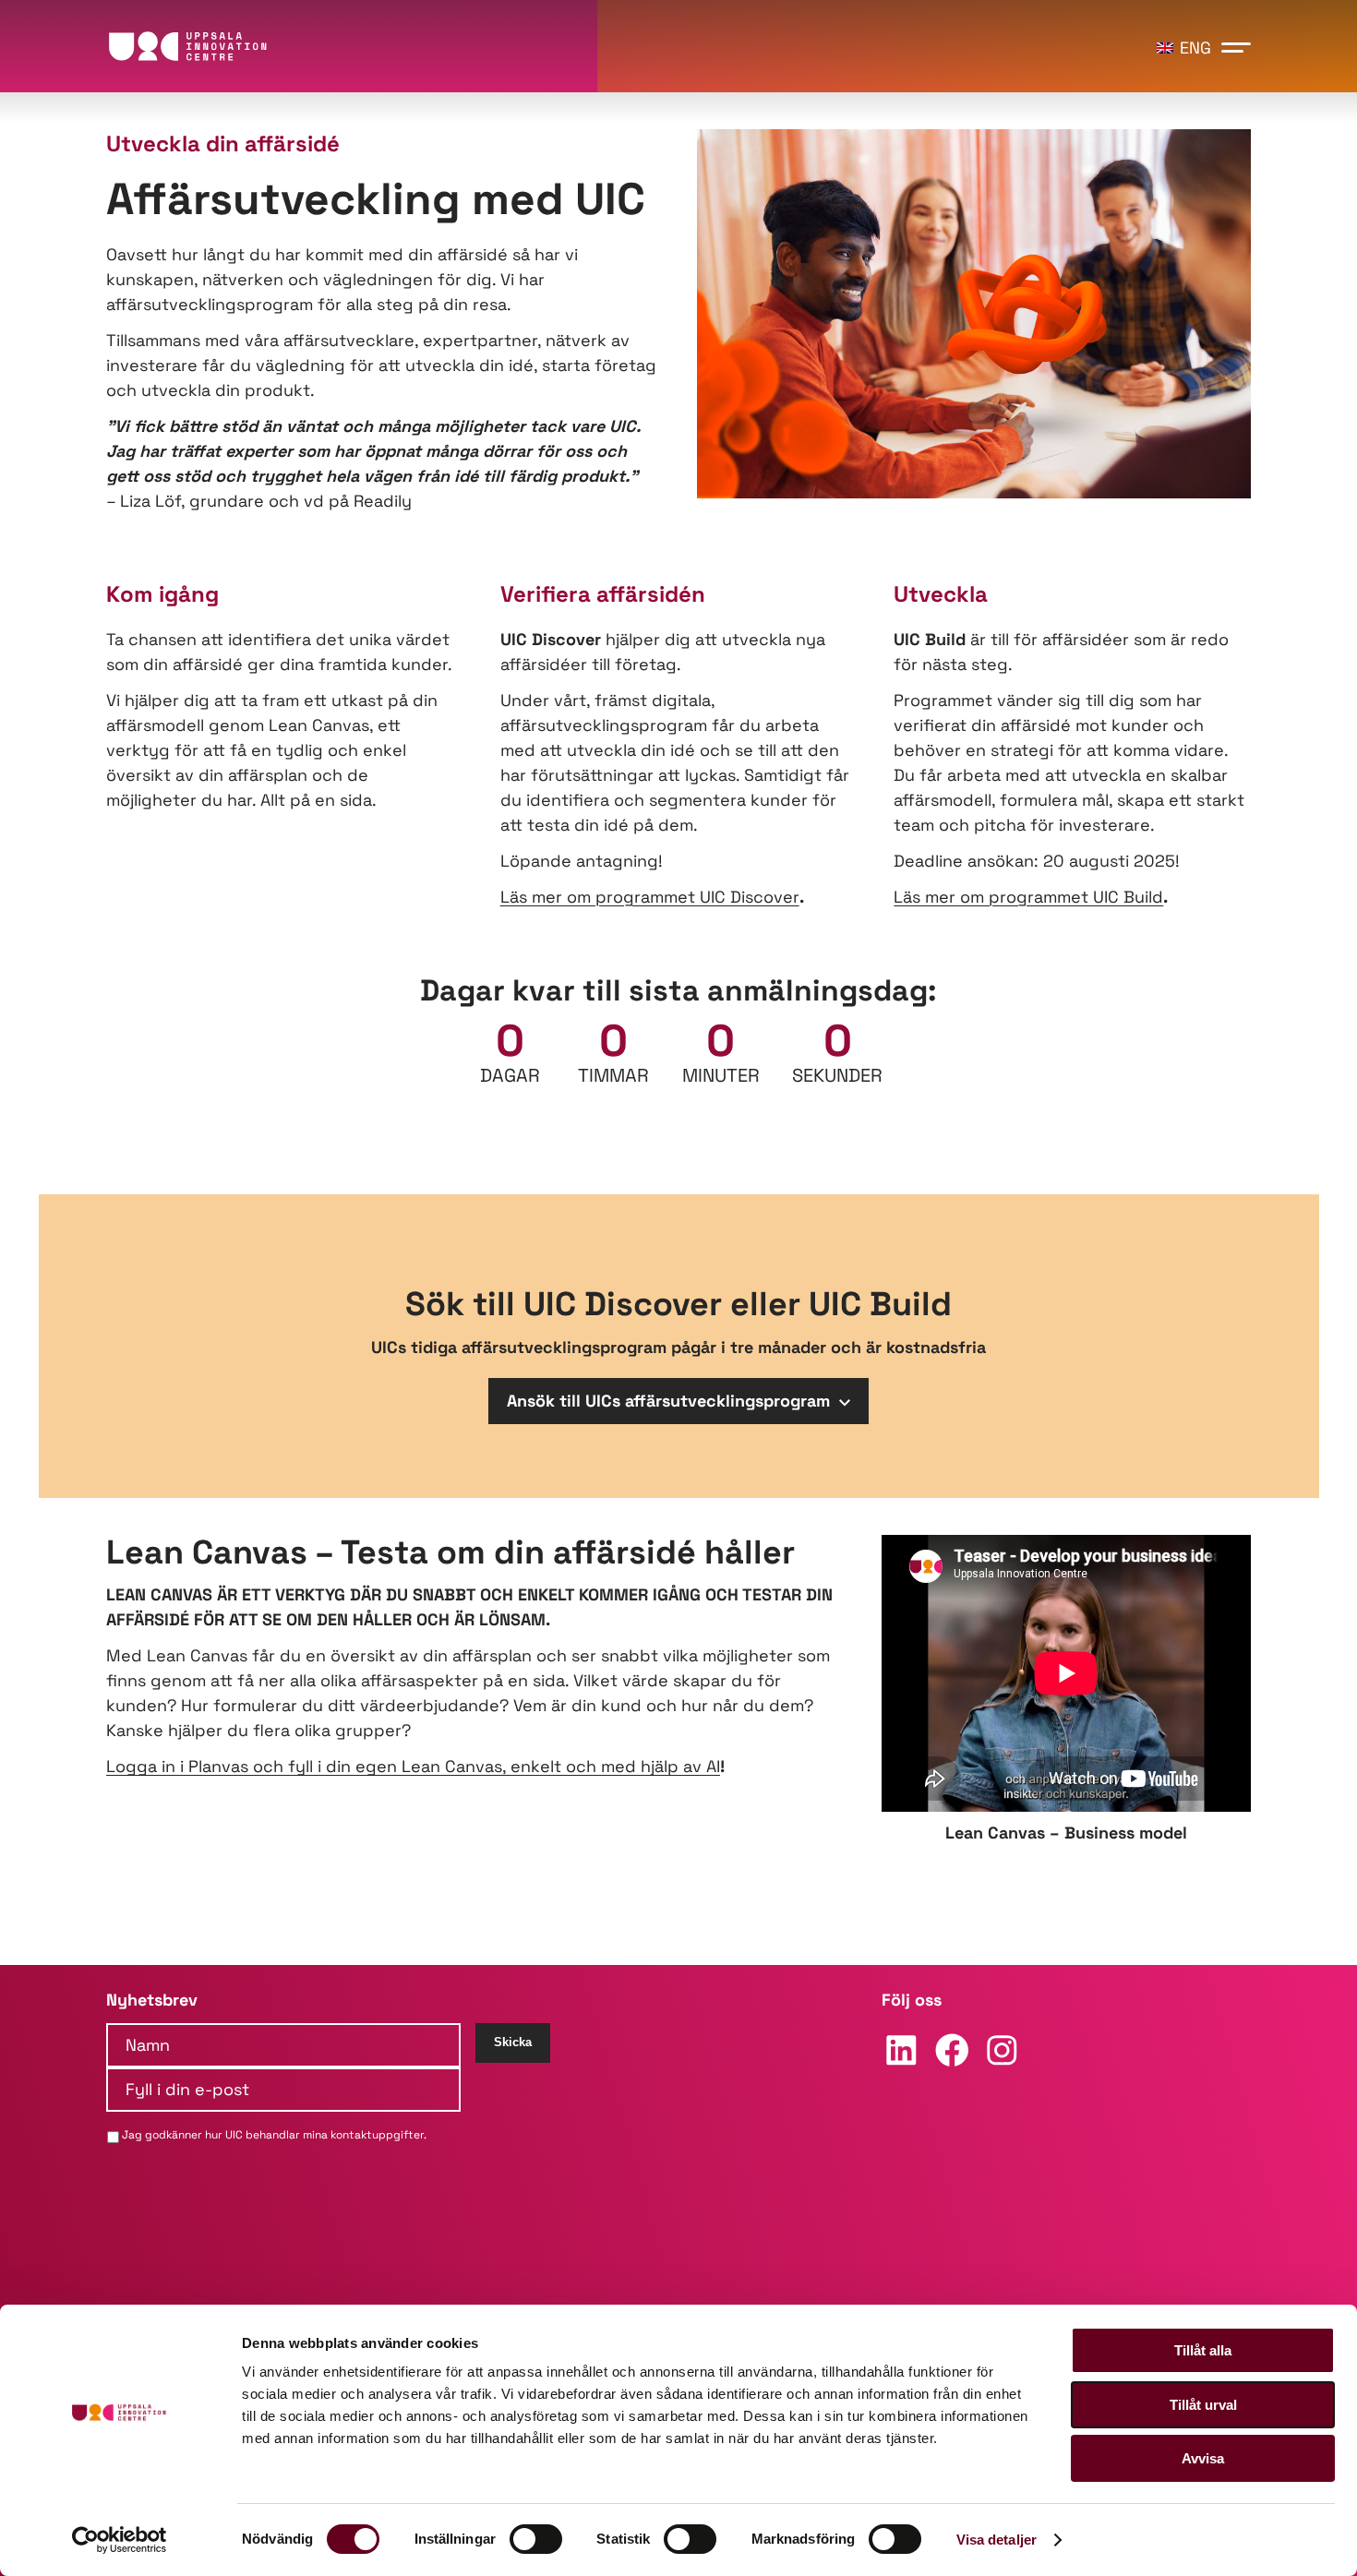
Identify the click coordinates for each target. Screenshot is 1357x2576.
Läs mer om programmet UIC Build (1028, 897)
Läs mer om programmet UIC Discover (650, 897)
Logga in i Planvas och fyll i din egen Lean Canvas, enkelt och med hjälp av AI (413, 1766)
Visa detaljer (997, 2540)
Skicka (513, 2042)
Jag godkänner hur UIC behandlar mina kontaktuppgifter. (274, 2135)
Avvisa (1203, 2458)
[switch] (536, 2539)
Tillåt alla (1203, 2350)
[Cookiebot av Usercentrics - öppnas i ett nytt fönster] (120, 2540)
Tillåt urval (1203, 2405)
